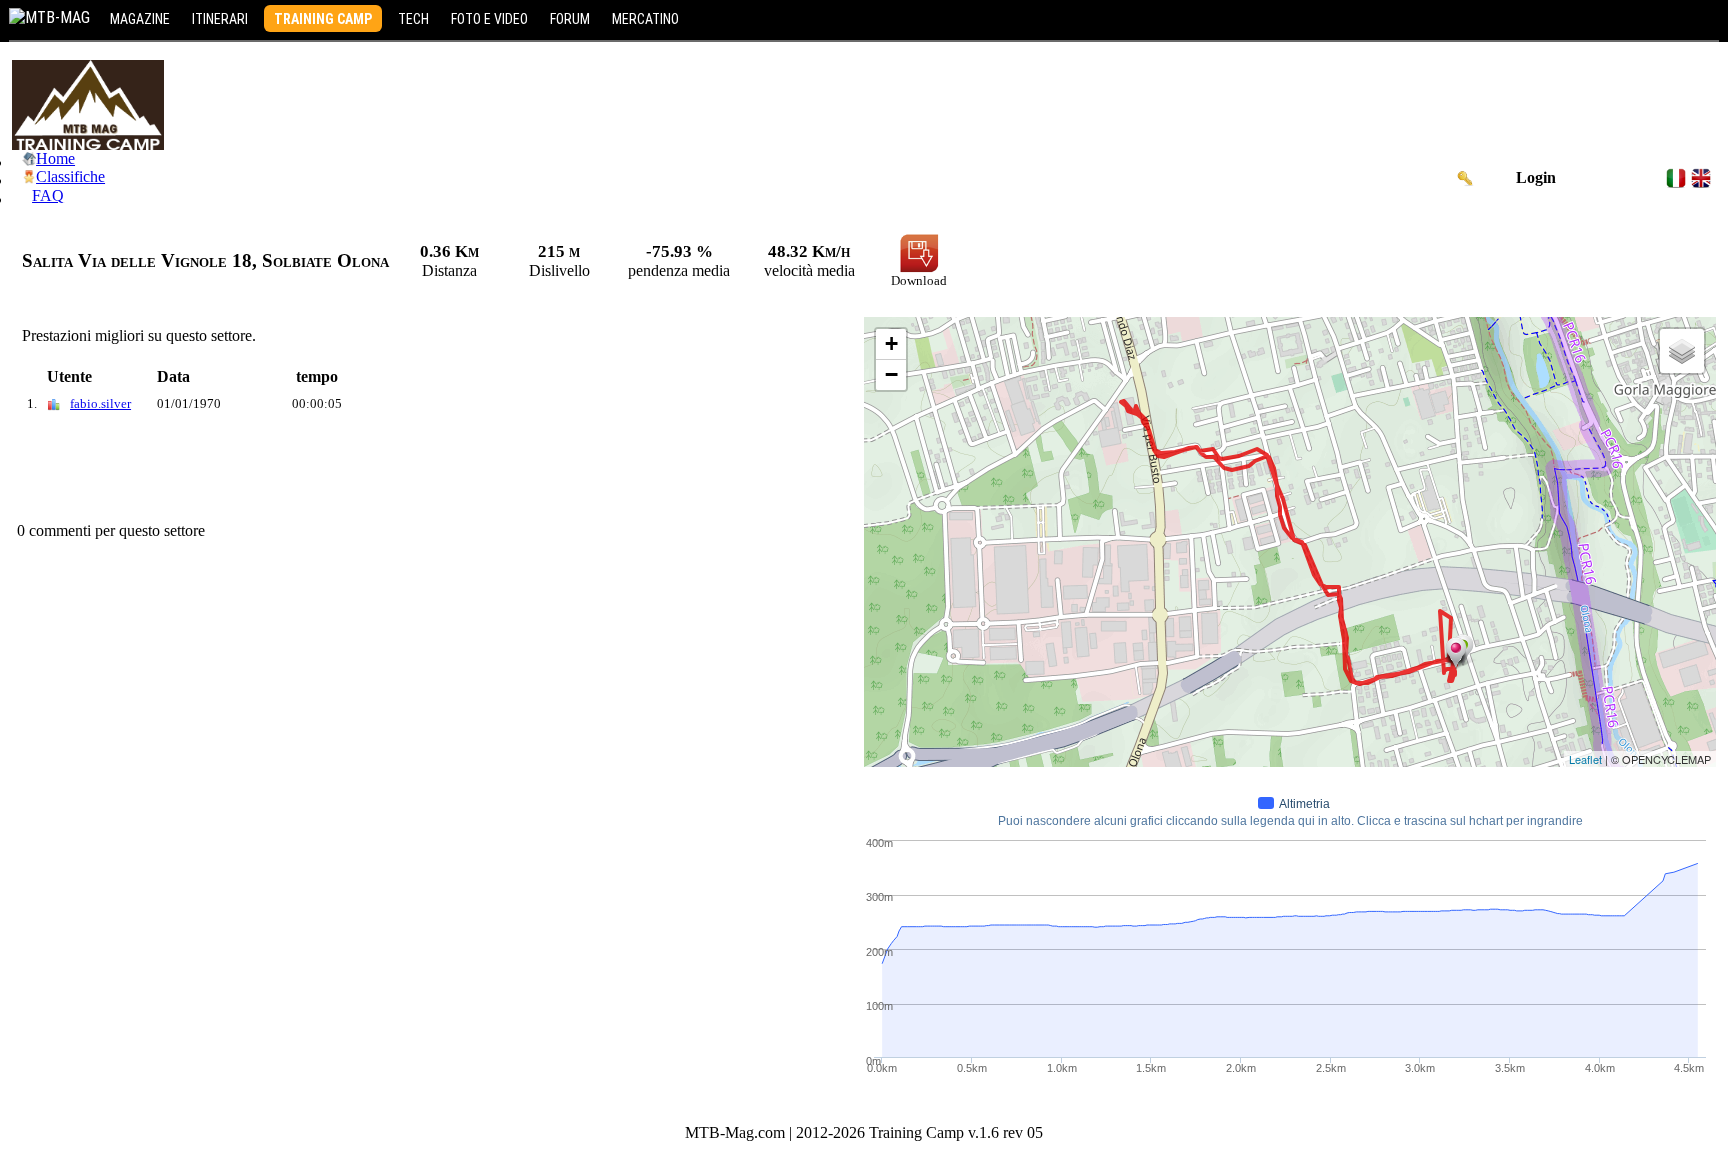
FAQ (48, 195)
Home (55, 158)
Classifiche (70, 176)
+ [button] (891, 343)
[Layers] (1682, 351)
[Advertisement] (376, 472)
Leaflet (1585, 759)
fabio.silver (100, 403)
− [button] (891, 374)
